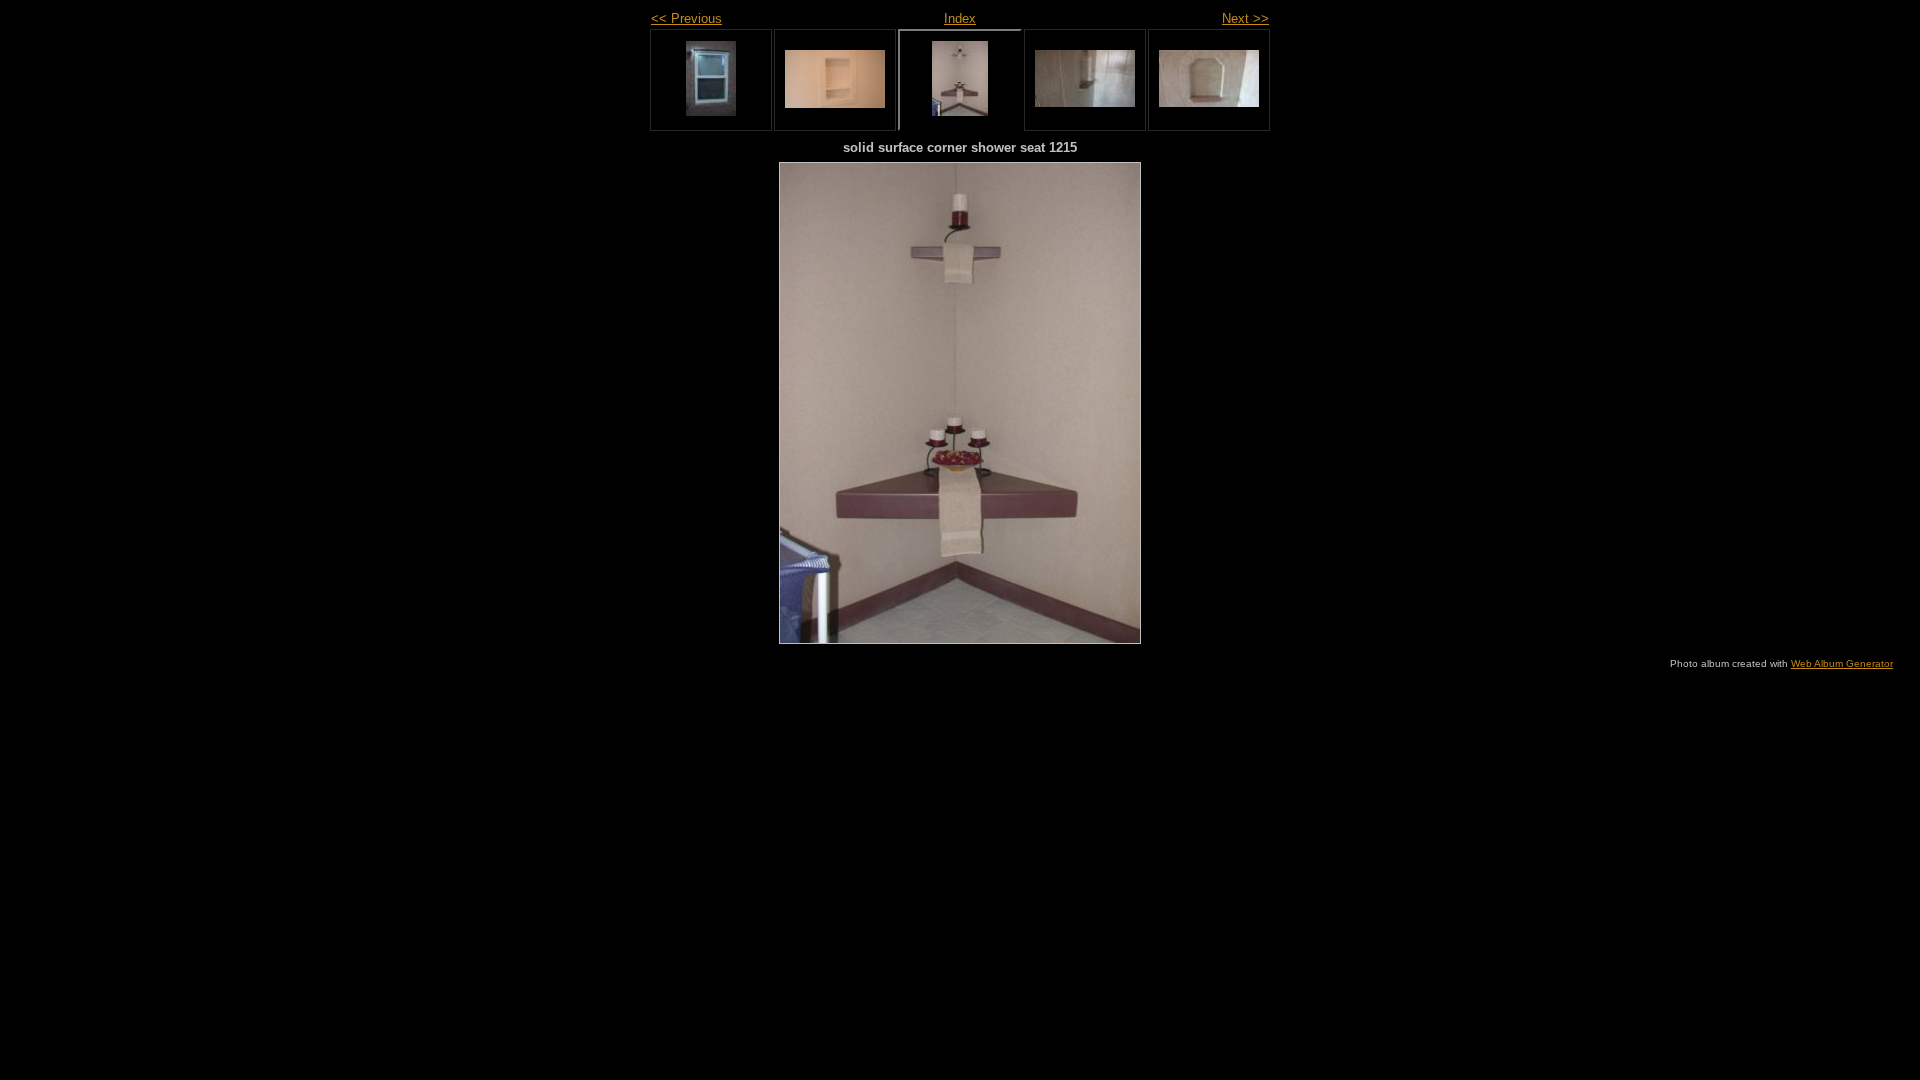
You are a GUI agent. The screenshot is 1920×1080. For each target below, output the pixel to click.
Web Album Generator (1842, 663)
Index (960, 18)
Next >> (1245, 18)
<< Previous (686, 18)
